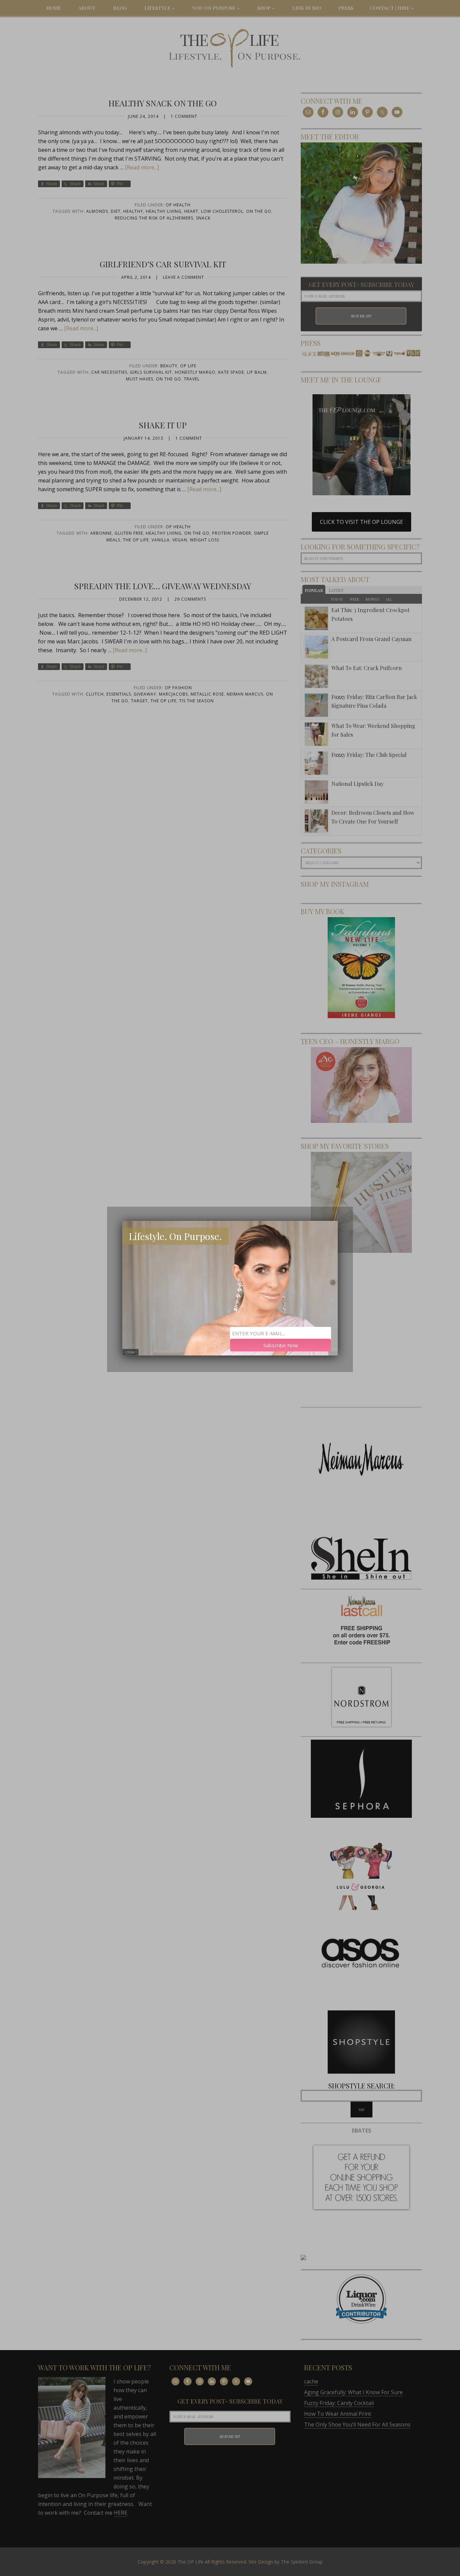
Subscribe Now (281, 1345)
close (130, 1352)
